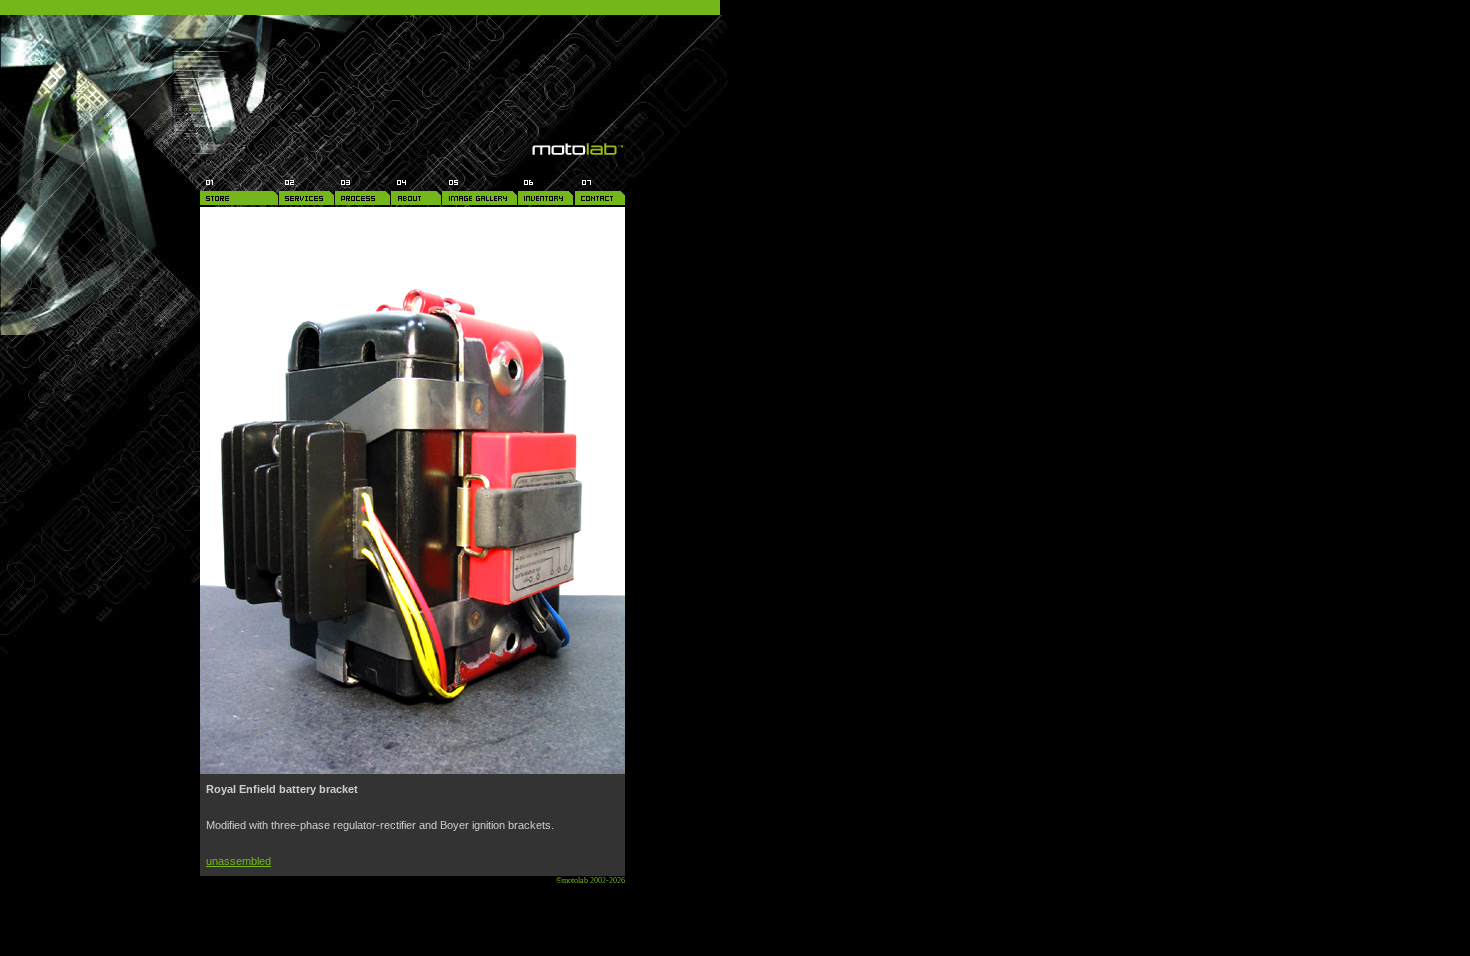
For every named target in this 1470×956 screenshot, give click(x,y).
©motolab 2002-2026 (590, 880)
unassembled (238, 861)
